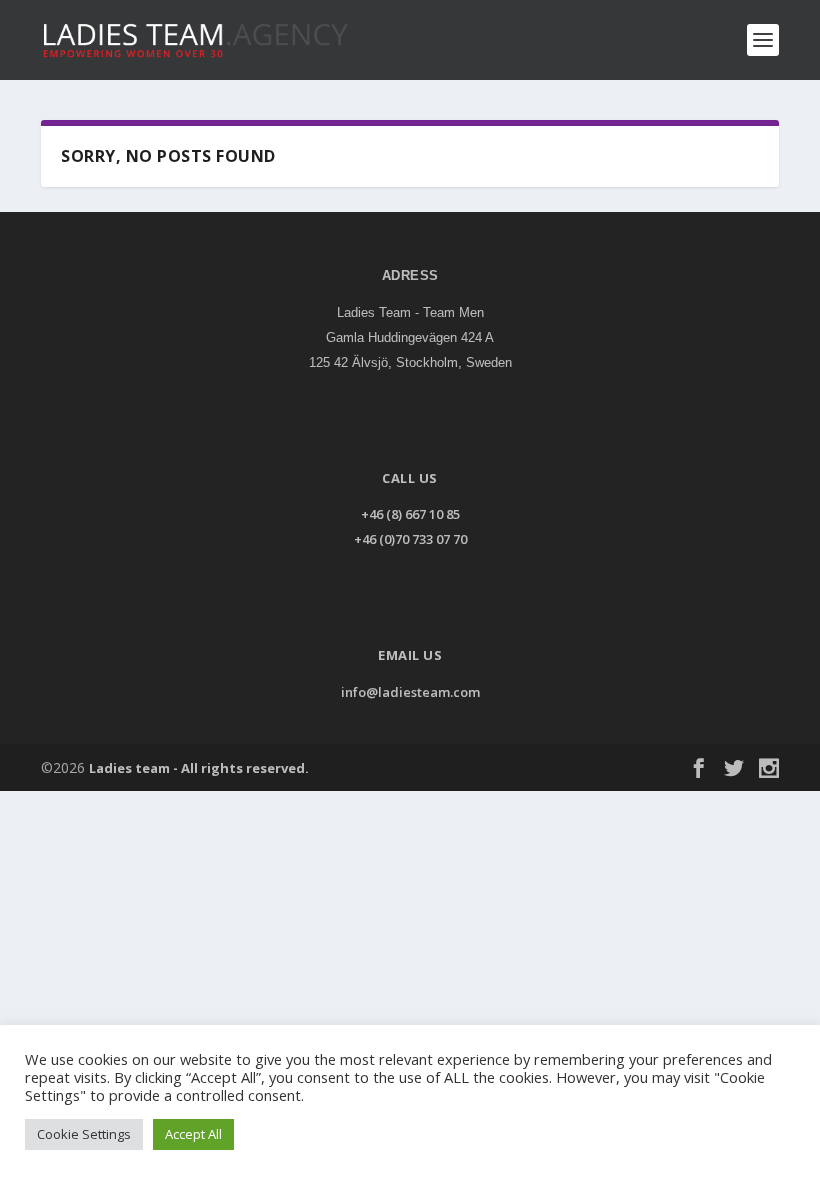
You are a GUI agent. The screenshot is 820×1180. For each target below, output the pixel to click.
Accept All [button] (193, 1134)
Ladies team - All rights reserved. (199, 768)
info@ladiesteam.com (410, 692)
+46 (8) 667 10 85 (410, 514)
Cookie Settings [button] (84, 1134)
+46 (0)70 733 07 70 (410, 539)
